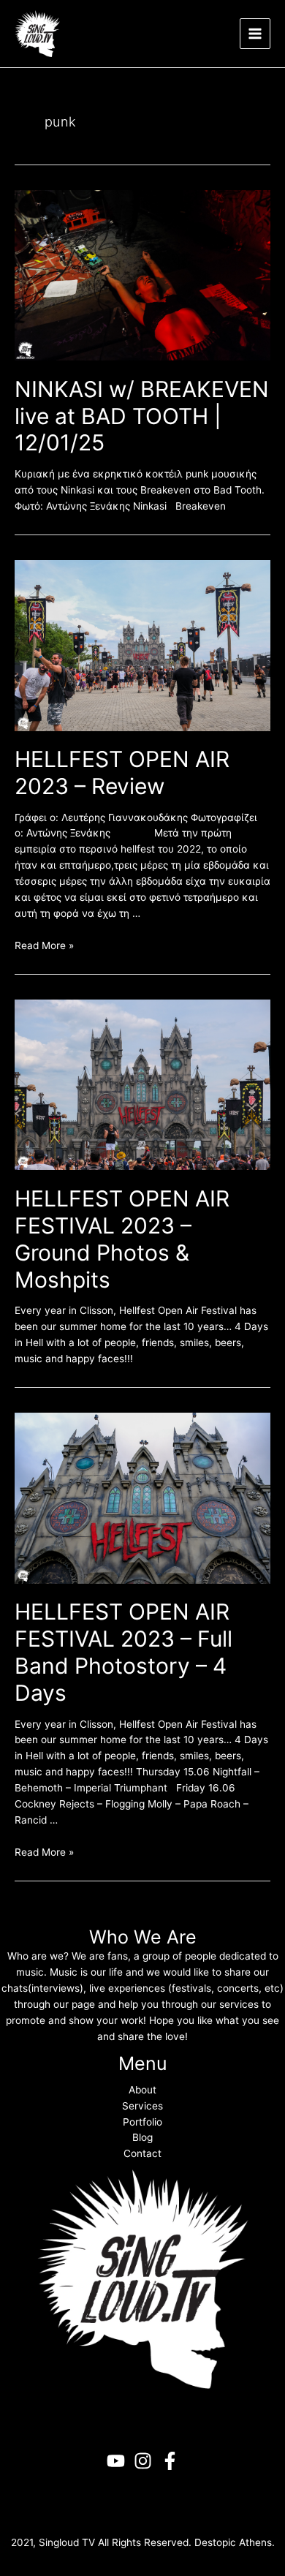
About (142, 2090)
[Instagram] (143, 2461)
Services (142, 2106)
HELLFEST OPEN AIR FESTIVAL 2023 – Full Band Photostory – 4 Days (123, 1652)
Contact (142, 2153)
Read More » (44, 945)
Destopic (215, 2542)
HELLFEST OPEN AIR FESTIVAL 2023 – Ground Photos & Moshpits (122, 1239)
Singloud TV (67, 2542)
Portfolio (142, 2122)
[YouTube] (116, 2461)
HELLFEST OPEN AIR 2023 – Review (122, 773)
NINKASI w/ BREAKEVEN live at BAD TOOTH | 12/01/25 (142, 416)
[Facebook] (170, 2461)
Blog (142, 2137)
